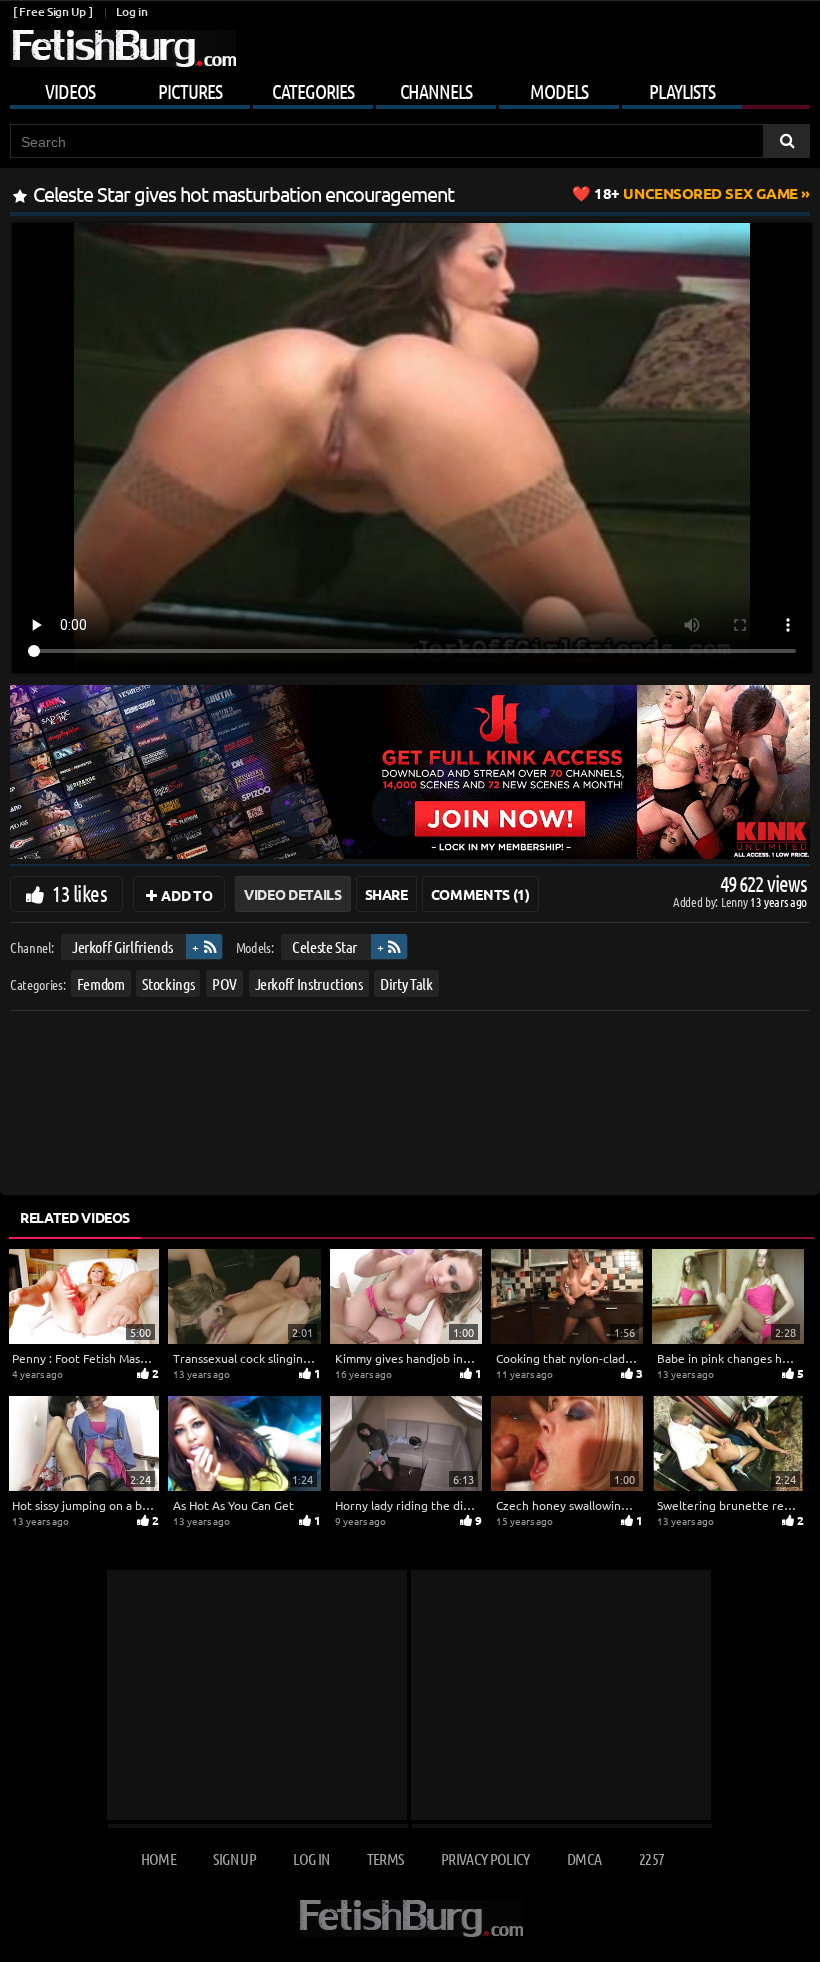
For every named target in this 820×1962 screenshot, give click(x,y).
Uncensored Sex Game (696, 193)
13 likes (79, 893)
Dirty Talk (406, 983)
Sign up (234, 1858)
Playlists (682, 91)
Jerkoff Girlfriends (122, 946)
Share (386, 894)
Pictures (190, 91)
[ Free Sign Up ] (52, 11)
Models (559, 91)
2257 (651, 1858)
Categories (313, 91)
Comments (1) (480, 894)
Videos (70, 91)
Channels (436, 91)
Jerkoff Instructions (309, 983)
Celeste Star (324, 946)
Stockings (168, 983)
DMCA (584, 1858)
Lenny (735, 901)
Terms (385, 1858)
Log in (131, 11)
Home (158, 1858)
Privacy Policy (485, 1858)
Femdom (101, 983)
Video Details (292, 894)
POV (224, 983)
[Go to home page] (123, 48)
